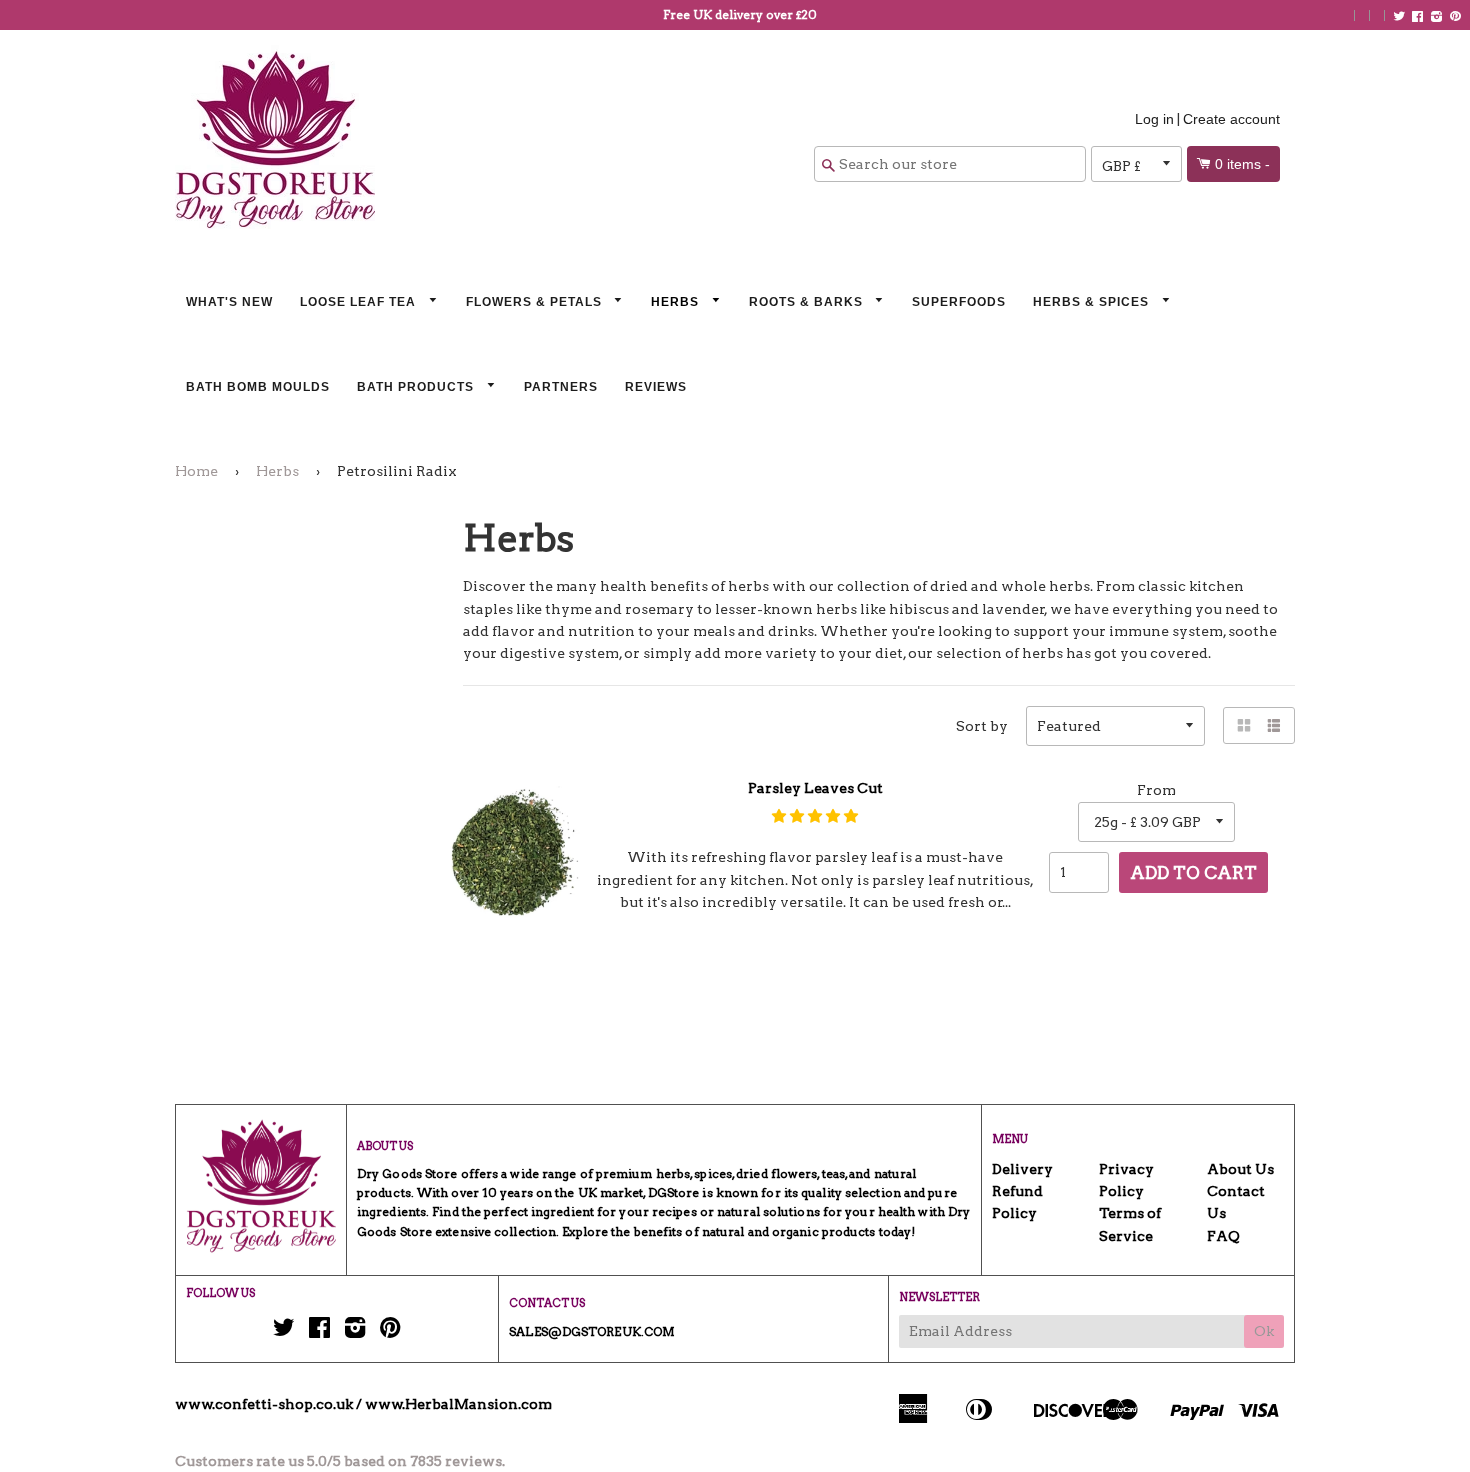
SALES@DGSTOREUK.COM (592, 1331)
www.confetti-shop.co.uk (264, 1404)
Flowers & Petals (536, 302)
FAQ (1223, 1236)
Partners (561, 387)
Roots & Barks (808, 302)
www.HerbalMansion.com (458, 1404)
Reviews (656, 387)
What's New (229, 302)
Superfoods (959, 302)
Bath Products (417, 387)
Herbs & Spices (1093, 302)
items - (1242, 164)
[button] (815, 816)
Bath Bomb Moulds (258, 387)
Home (196, 471)
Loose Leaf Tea (360, 302)
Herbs (677, 302)
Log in (1154, 119)
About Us (1240, 1169)
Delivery (1022, 1169)
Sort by (982, 726)
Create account (1231, 119)
